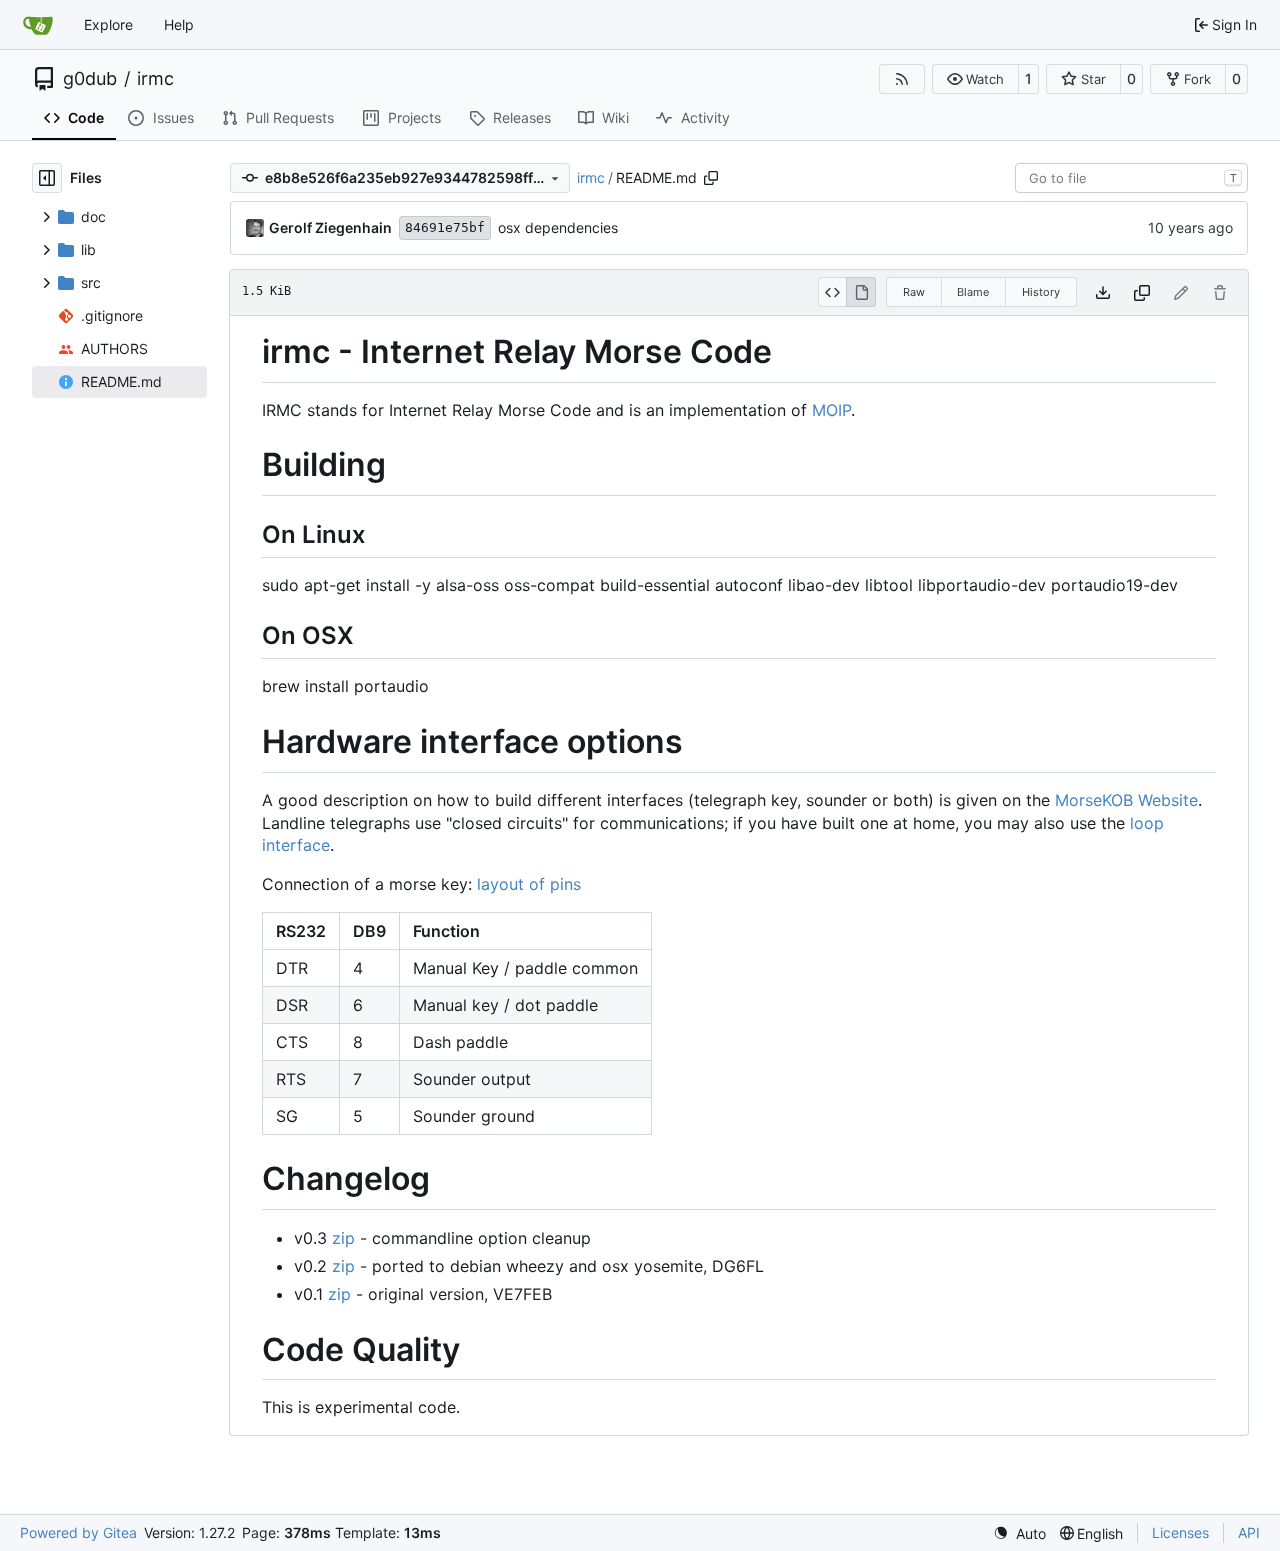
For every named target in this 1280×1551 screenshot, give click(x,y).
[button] (975, 79)
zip (343, 1238)
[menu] (1019, 1533)
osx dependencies (558, 227)
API (1249, 1532)
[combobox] (1131, 178)
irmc (155, 79)
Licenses (1180, 1532)
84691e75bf (445, 227)
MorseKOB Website (1126, 800)
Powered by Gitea (78, 1532)
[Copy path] (711, 178)
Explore (108, 24)
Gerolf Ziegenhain (330, 227)
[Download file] (1103, 292)
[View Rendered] (861, 292)
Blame (973, 292)
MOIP (831, 410)
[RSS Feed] (902, 79)
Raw (914, 292)
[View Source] (832, 292)
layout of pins (529, 884)
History (1041, 292)
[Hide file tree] (47, 178)
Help (179, 24)
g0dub (90, 79)
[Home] (38, 25)
